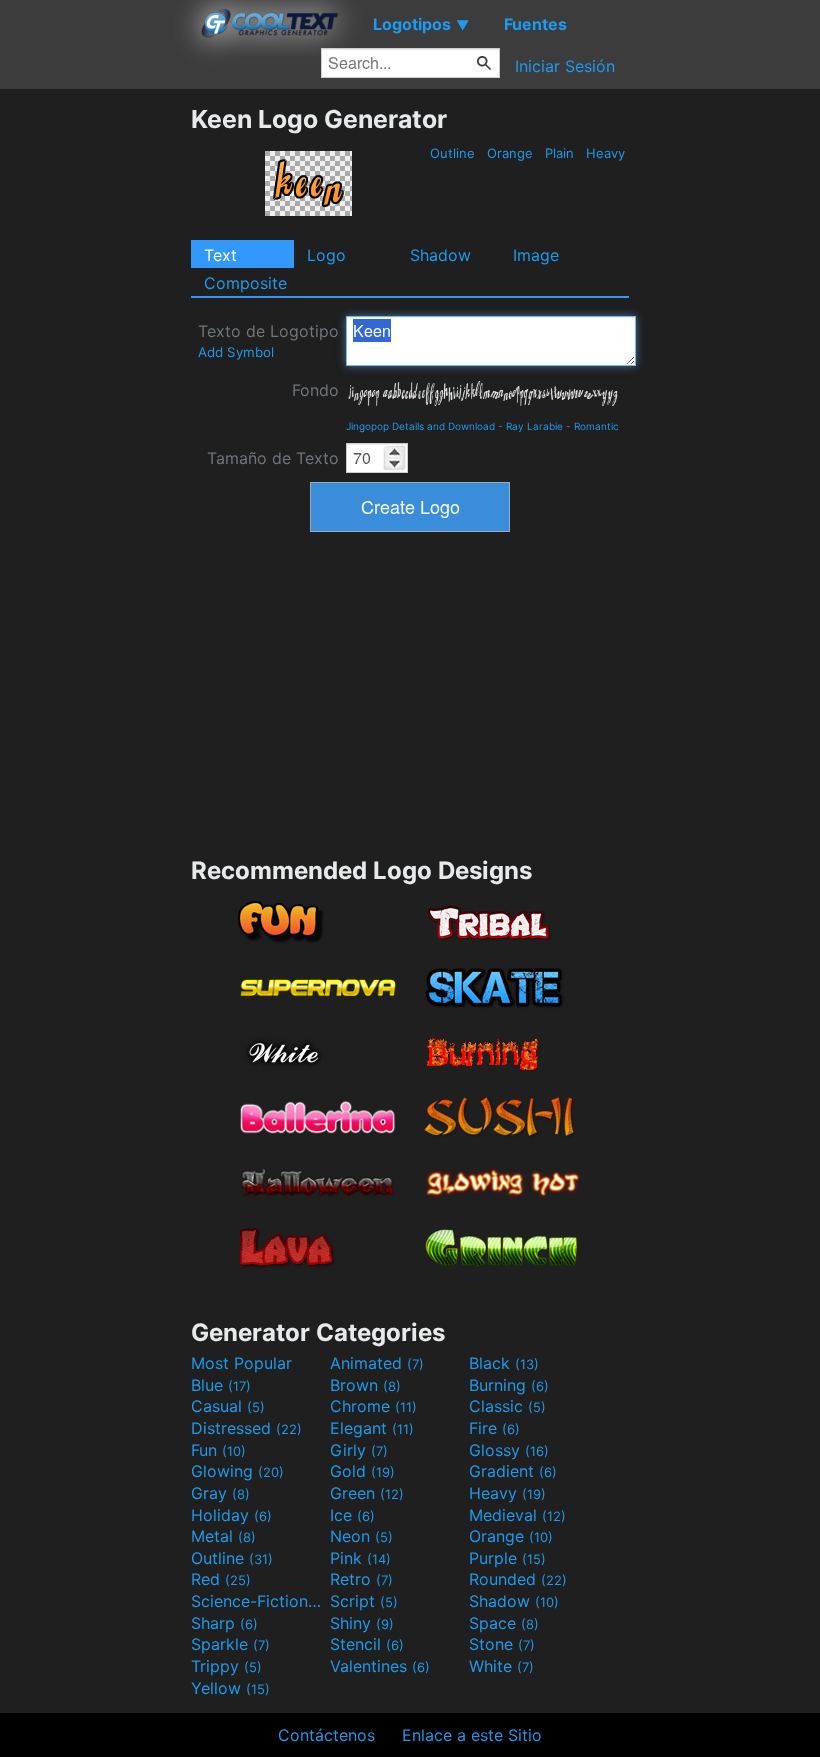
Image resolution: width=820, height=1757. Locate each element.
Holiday (231, 1515)
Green (367, 1493)
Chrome (373, 1406)
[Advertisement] (95, 404)
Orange (510, 153)
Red (221, 1579)
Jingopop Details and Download (420, 426)
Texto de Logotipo (268, 340)
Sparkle (230, 1644)
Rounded (518, 1579)
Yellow (230, 1688)
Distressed (246, 1428)
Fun (218, 1450)
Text (220, 255)
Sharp (224, 1623)
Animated (377, 1363)
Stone (502, 1644)
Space (504, 1623)
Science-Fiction (258, 1601)
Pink (360, 1558)
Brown (365, 1385)
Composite (245, 283)
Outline (452, 153)
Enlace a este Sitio (472, 1735)
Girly (359, 1450)
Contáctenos (326, 1735)
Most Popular (241, 1363)
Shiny (362, 1623)
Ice (352, 1515)
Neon (361, 1536)
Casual (228, 1406)
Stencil (367, 1644)
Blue (221, 1385)
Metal (223, 1536)
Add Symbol (236, 352)
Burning (509, 1385)
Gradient (513, 1471)
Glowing (237, 1471)
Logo (326, 255)
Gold (362, 1471)
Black (504, 1363)
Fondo (315, 390)
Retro (361, 1579)
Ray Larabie (534, 426)
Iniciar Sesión (565, 66)
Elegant (372, 1428)
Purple (507, 1558)
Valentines (380, 1666)
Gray (220, 1493)
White (501, 1666)
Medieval (517, 1515)
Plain (559, 153)
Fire (494, 1428)
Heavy (605, 153)
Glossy (509, 1450)
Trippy (226, 1666)
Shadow (440, 255)
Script (364, 1601)
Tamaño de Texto (273, 458)
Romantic (596, 426)
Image (536, 255)
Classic (507, 1406)
